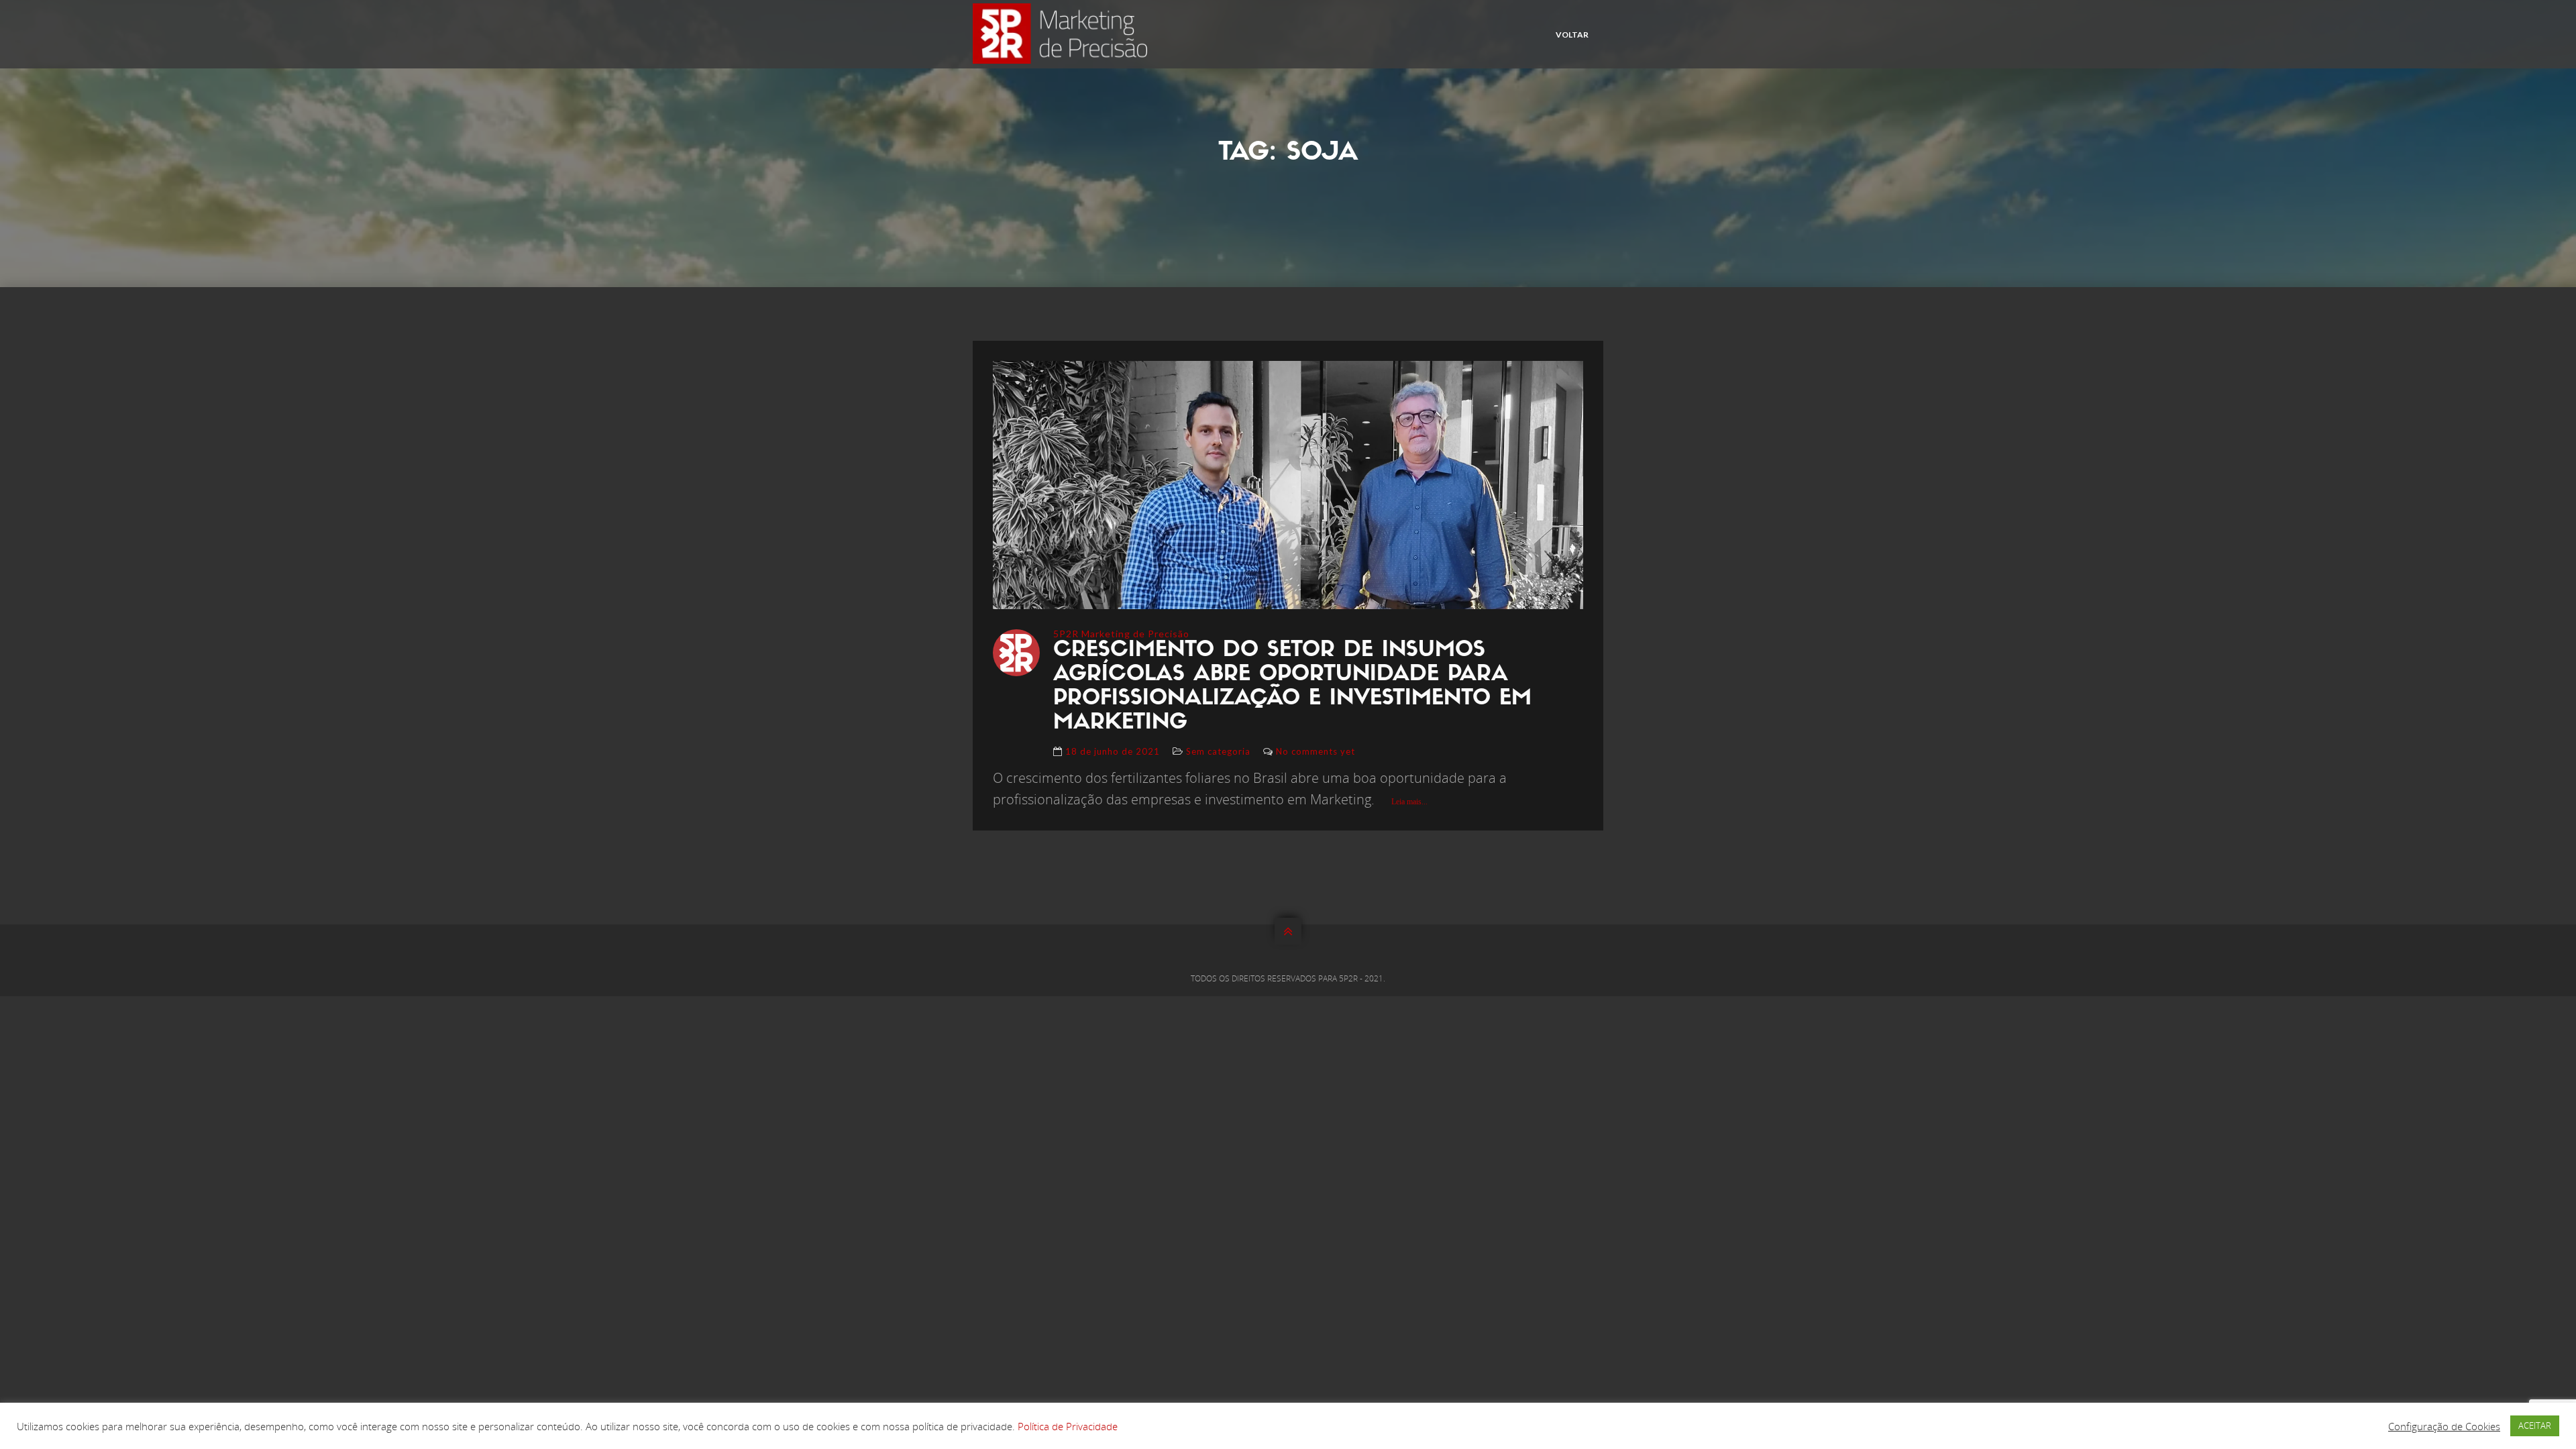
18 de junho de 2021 (1113, 751)
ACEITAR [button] (2535, 1426)
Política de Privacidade (1068, 1426)
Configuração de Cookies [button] (2444, 1426)
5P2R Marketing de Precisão (1121, 634)
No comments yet (1316, 751)
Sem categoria (1218, 751)
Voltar (1572, 35)
